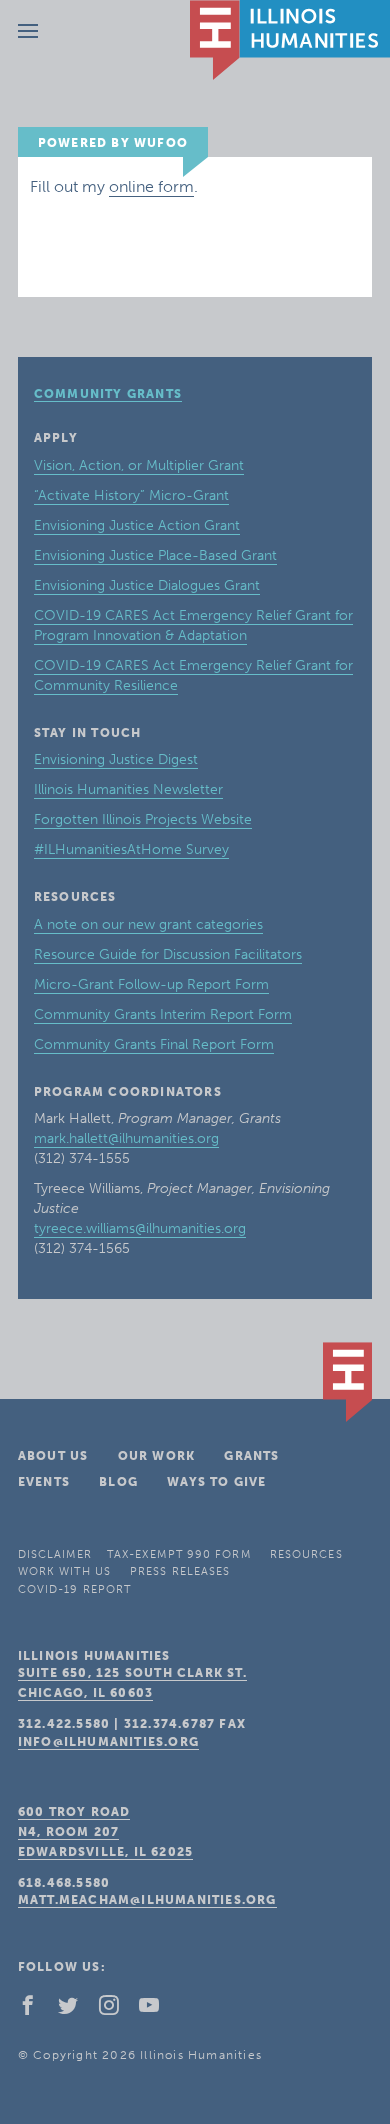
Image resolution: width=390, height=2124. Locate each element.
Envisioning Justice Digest (116, 759)
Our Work (157, 1456)
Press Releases (180, 1571)
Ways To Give (216, 1482)
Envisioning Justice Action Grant (137, 525)
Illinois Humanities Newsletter (128, 789)
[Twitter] (76, 2010)
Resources (306, 1554)
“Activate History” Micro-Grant (131, 495)
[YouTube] (157, 2010)
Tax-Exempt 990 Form (179, 1554)
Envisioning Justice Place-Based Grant (155, 555)
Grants (251, 1456)
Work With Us (64, 1571)
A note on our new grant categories (148, 924)
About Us (53, 1456)
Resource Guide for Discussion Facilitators (168, 954)
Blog (118, 1482)
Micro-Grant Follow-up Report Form (151, 984)
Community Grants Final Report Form (154, 1044)
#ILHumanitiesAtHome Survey (131, 849)
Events (44, 1482)
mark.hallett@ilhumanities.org (126, 1138)
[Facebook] (36, 2010)
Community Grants (108, 394)
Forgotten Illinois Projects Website (143, 819)
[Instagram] (117, 2010)
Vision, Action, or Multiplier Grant (139, 465)
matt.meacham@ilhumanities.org (147, 1900)
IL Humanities (290, 40)
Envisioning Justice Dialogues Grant (147, 585)
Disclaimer (55, 1554)
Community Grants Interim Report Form (163, 1014)
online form (151, 186)
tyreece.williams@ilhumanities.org (140, 1228)
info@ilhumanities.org (108, 1742)
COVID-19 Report (75, 1589)
